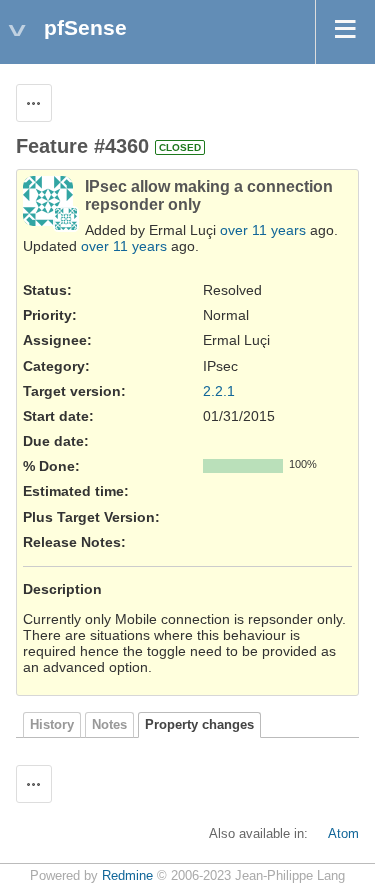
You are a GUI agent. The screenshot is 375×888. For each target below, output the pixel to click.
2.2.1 (219, 391)
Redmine (127, 876)
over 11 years (263, 230)
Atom (343, 834)
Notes (109, 725)
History (52, 725)
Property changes (199, 725)
